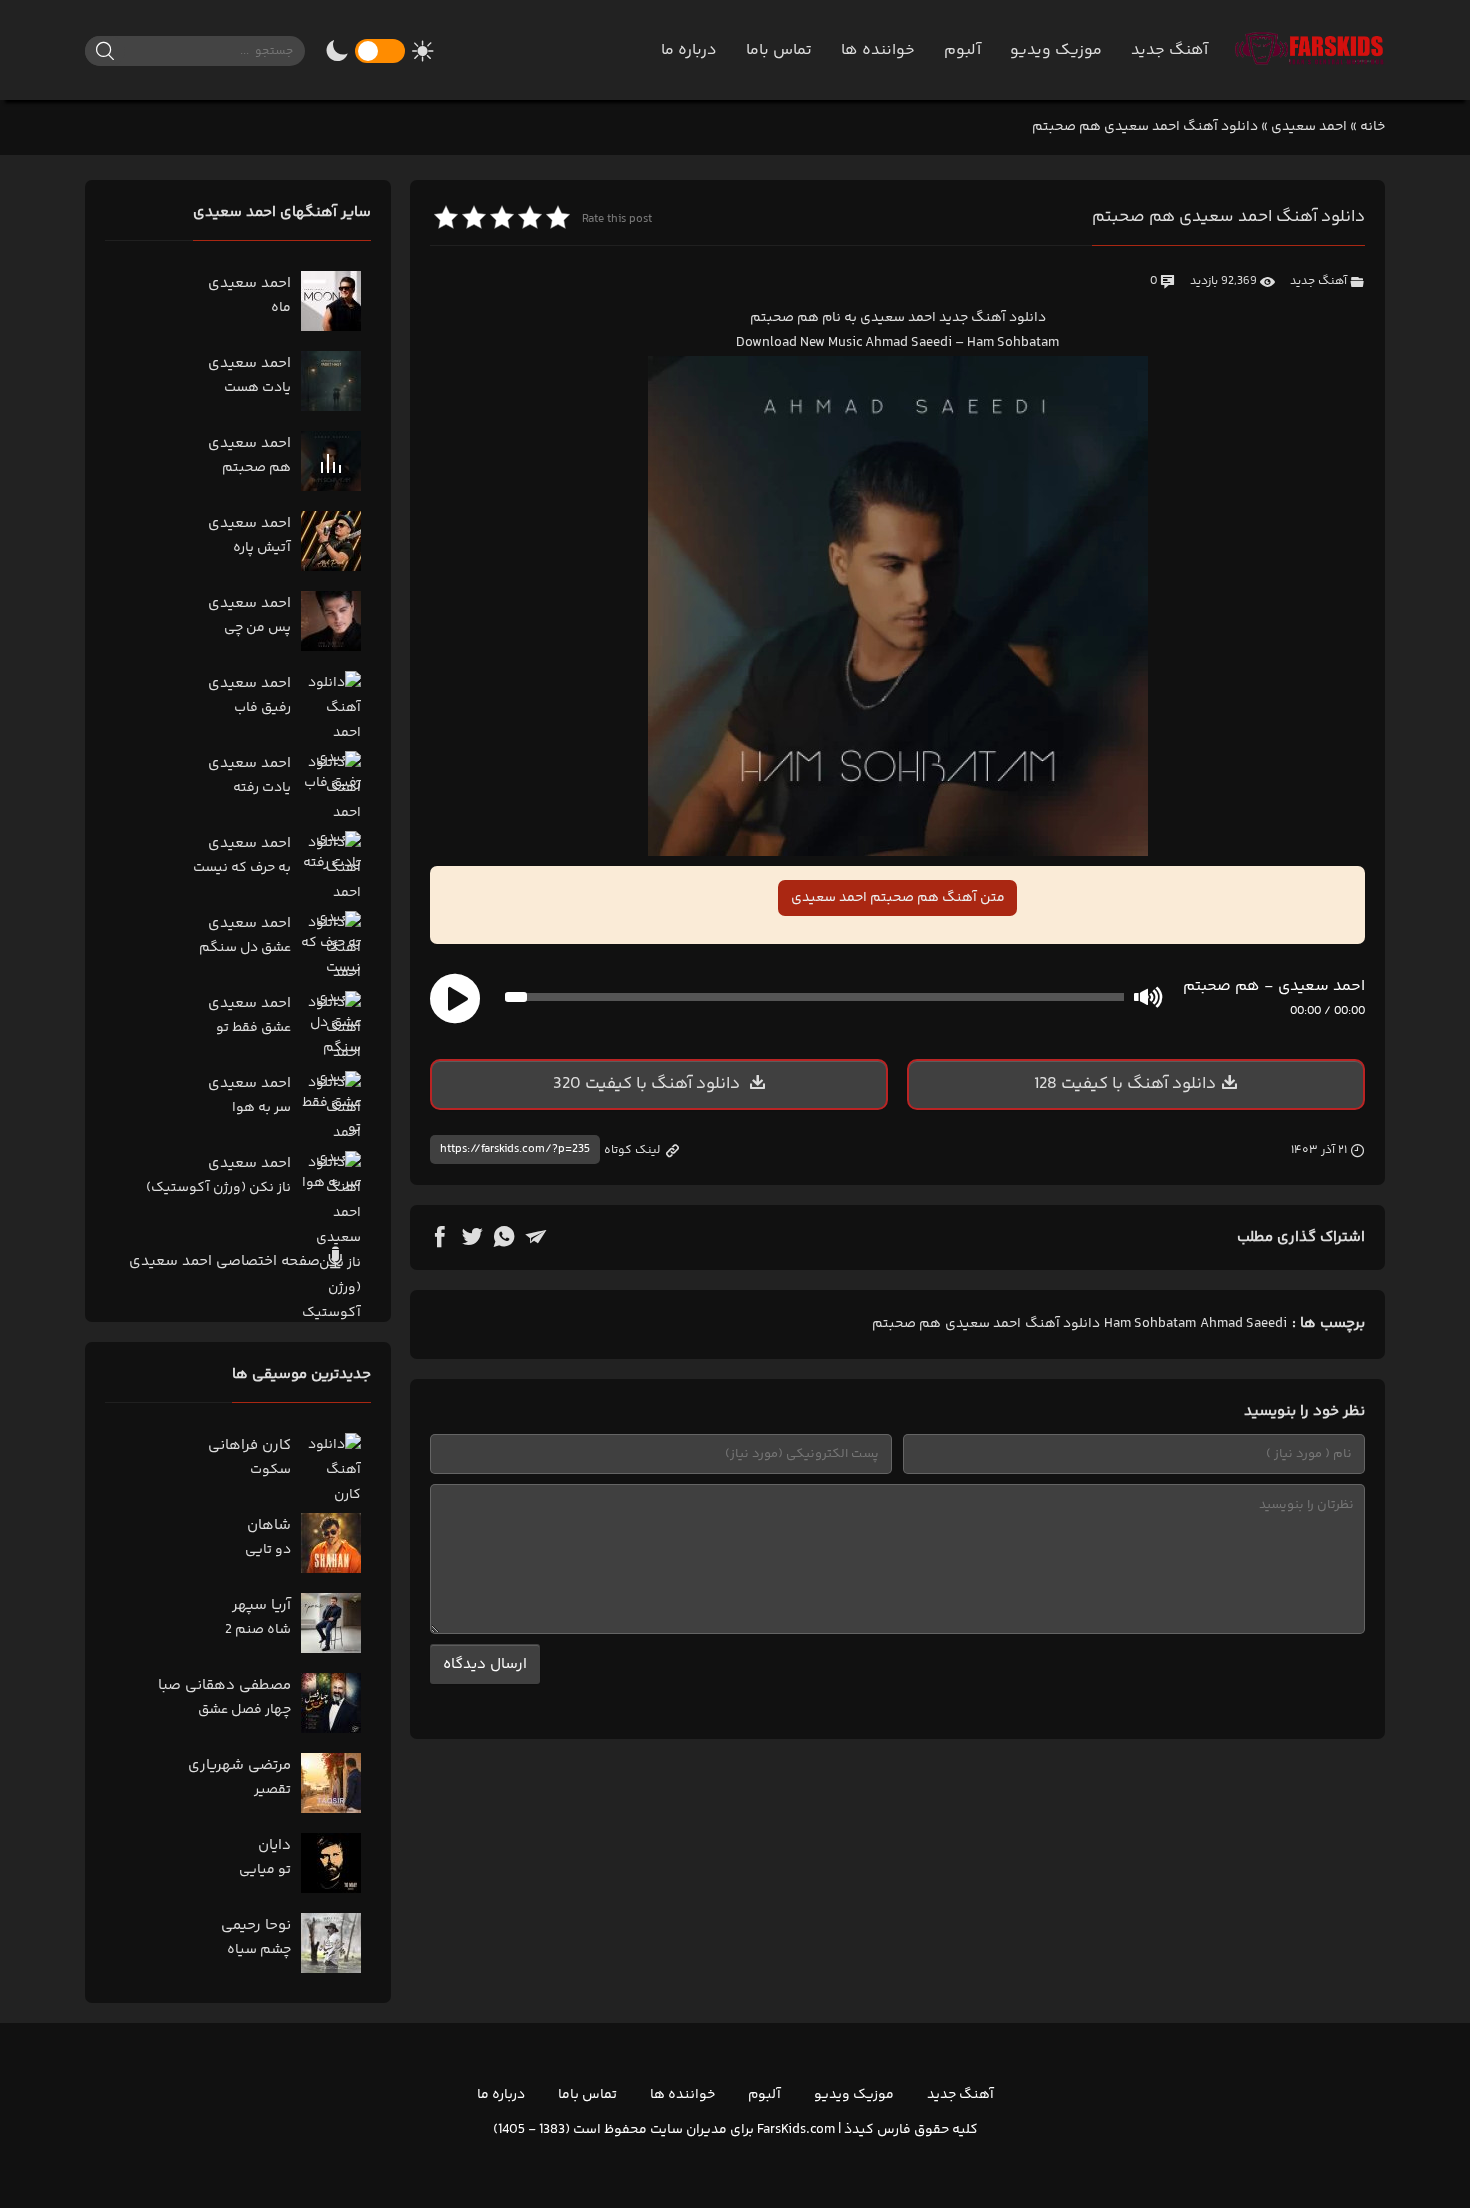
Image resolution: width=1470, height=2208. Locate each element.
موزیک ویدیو (1056, 50)
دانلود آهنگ (1062, 1324)
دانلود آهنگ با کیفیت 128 (1125, 1084)
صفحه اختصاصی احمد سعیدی (226, 1261)
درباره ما (689, 50)
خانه (1372, 127)
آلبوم (962, 50)
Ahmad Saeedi (1243, 1324)
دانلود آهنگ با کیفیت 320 (648, 1084)
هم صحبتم (906, 1324)
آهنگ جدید (1169, 50)
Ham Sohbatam (1150, 1324)
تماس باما (779, 50)
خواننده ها (878, 50)
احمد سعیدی (1309, 127)
